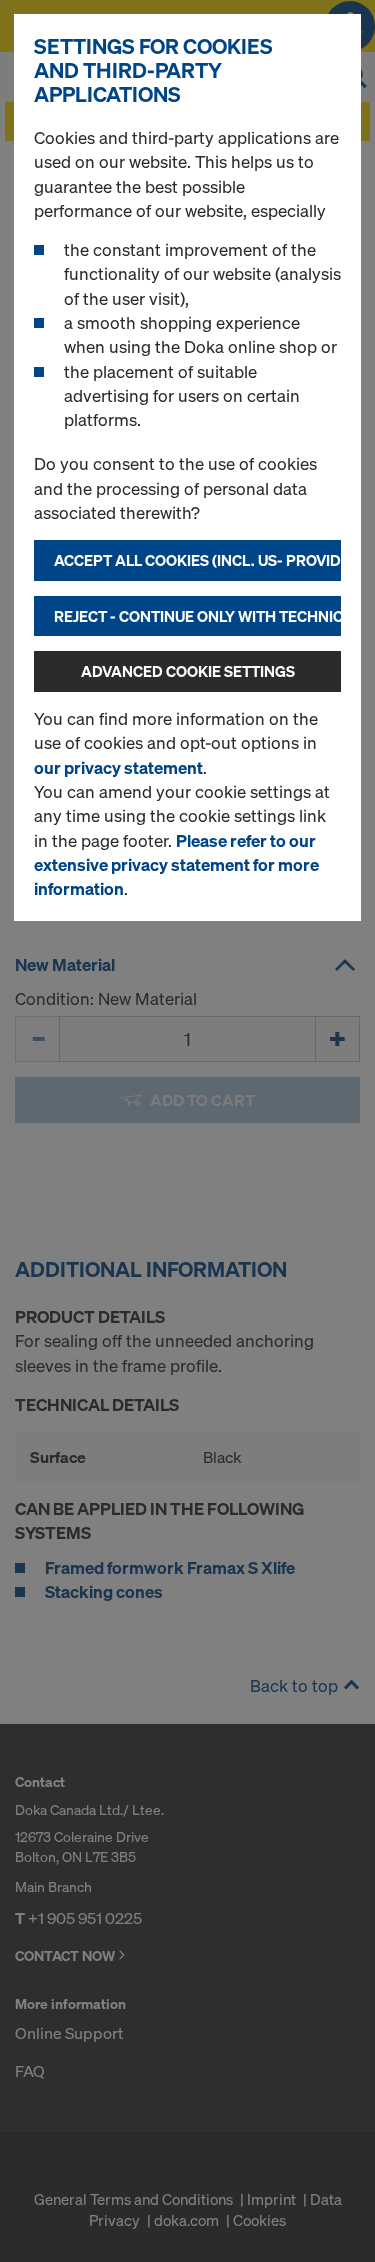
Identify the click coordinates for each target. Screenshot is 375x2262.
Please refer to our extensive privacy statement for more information (176, 865)
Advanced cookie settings (188, 671)
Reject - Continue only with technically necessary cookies (197, 616)
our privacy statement (118, 767)
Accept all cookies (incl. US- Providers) (197, 560)
